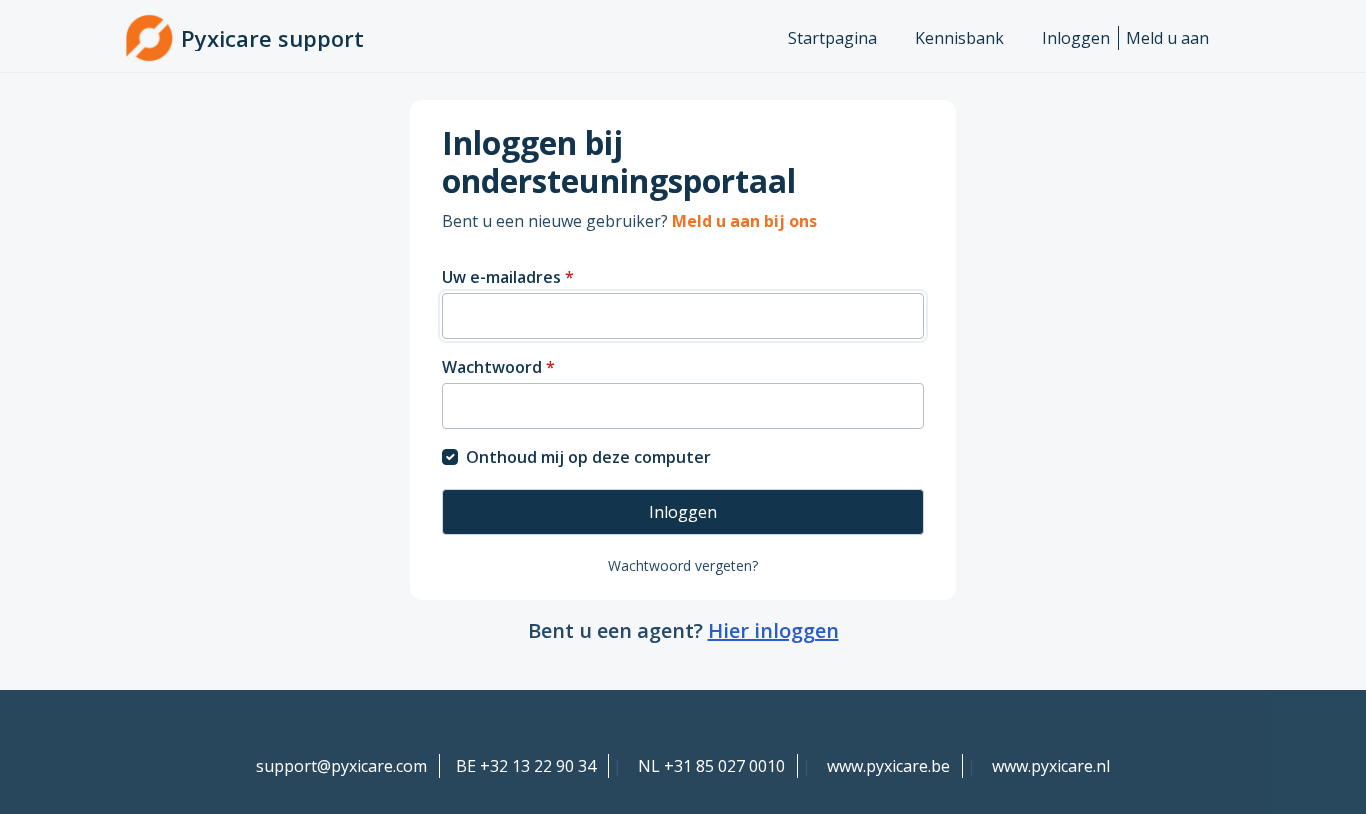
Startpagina (832, 38)
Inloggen (1076, 38)
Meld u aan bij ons (744, 221)
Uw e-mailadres (508, 277)
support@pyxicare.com (341, 766)
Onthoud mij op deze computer (588, 457)
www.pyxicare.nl (1051, 766)
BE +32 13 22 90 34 (526, 766)
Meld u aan (1167, 38)
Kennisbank (959, 38)
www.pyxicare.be (888, 766)
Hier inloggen (773, 630)
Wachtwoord (498, 367)
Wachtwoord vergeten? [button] (683, 565)
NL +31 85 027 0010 (711, 766)
